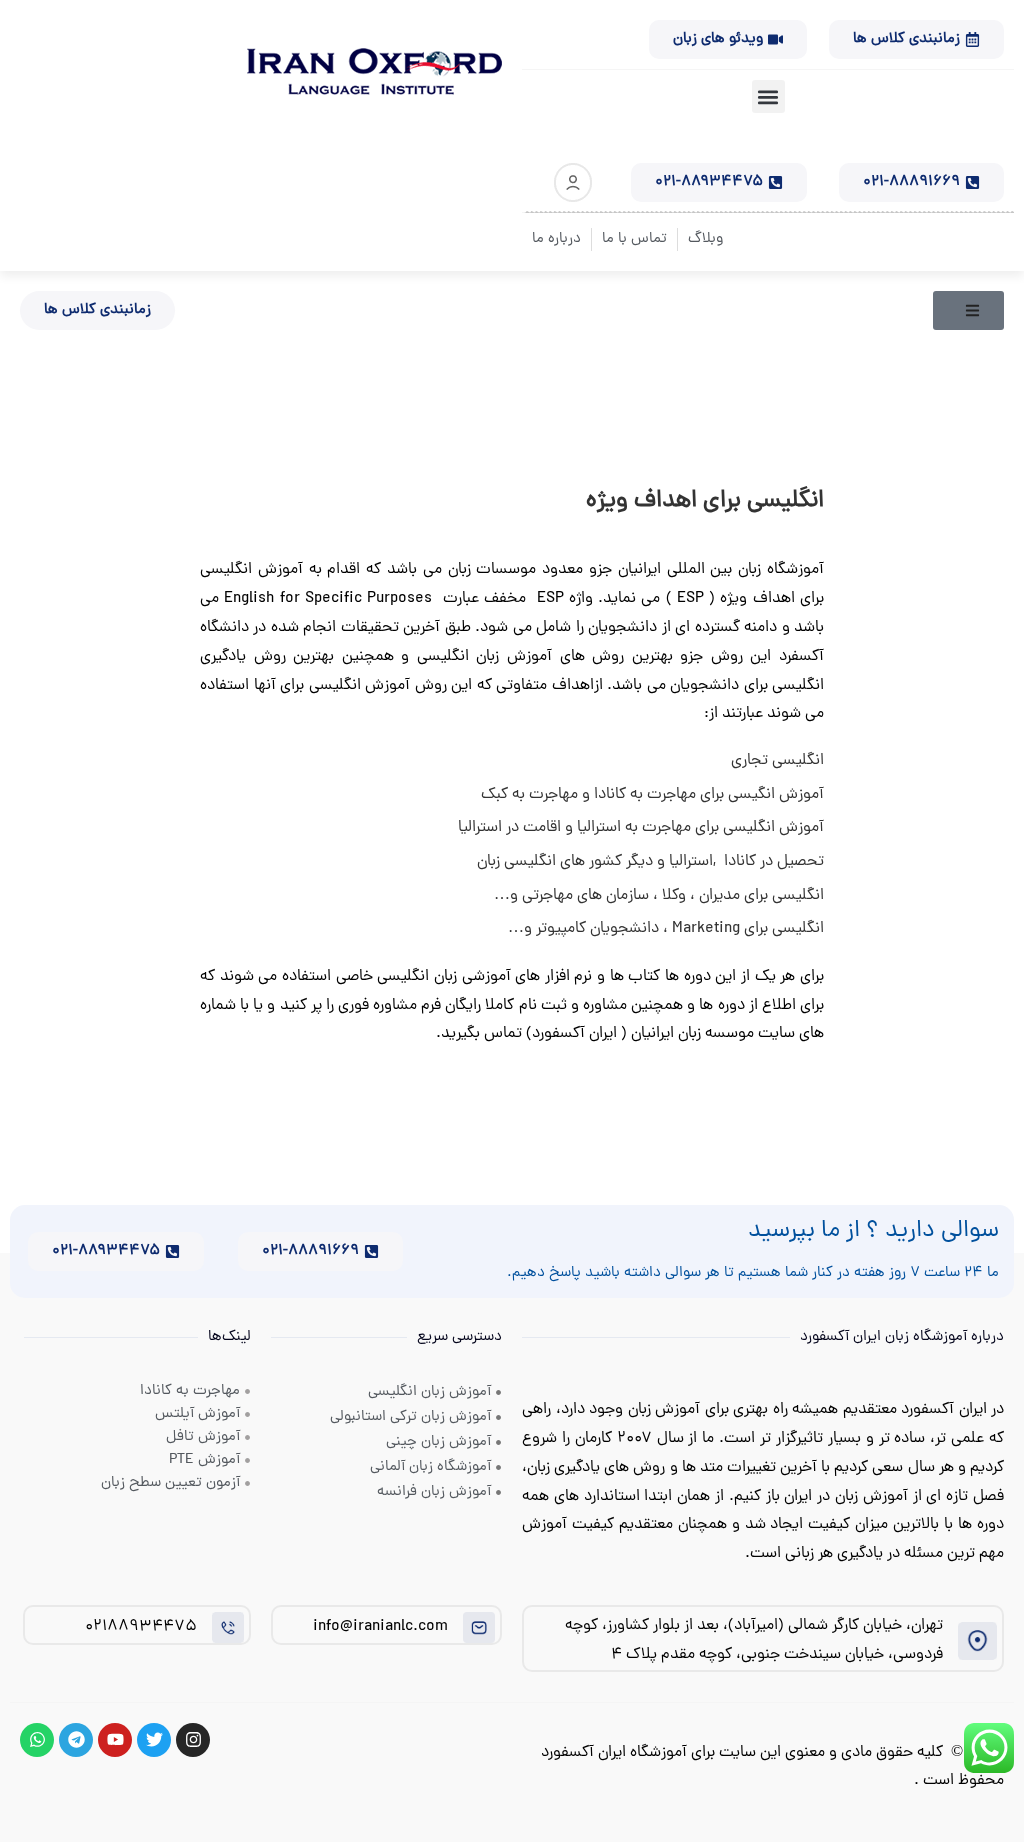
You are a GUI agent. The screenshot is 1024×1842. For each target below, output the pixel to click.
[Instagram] (193, 1740)
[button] (768, 96)
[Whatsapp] (37, 1740)
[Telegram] (76, 1740)
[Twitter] (154, 1740)
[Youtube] (115, 1740)
